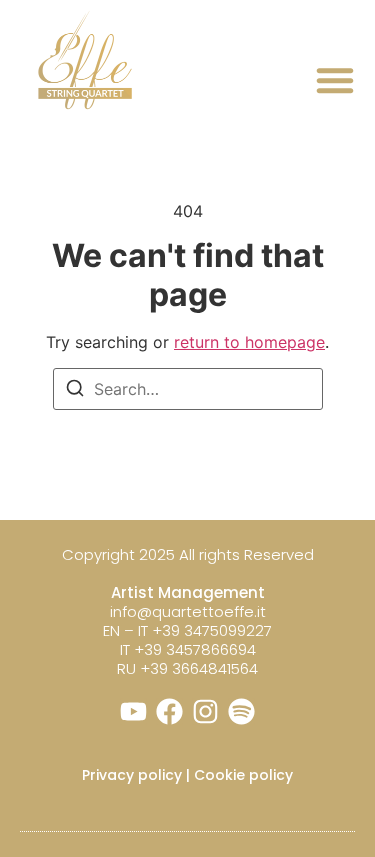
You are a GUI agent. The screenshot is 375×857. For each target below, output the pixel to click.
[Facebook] (169, 711)
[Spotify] (241, 711)
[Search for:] (188, 389)
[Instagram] (205, 711)
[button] (335, 80)
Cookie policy (243, 775)
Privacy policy (132, 775)
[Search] (75, 391)
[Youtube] (133, 711)
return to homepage (249, 342)
